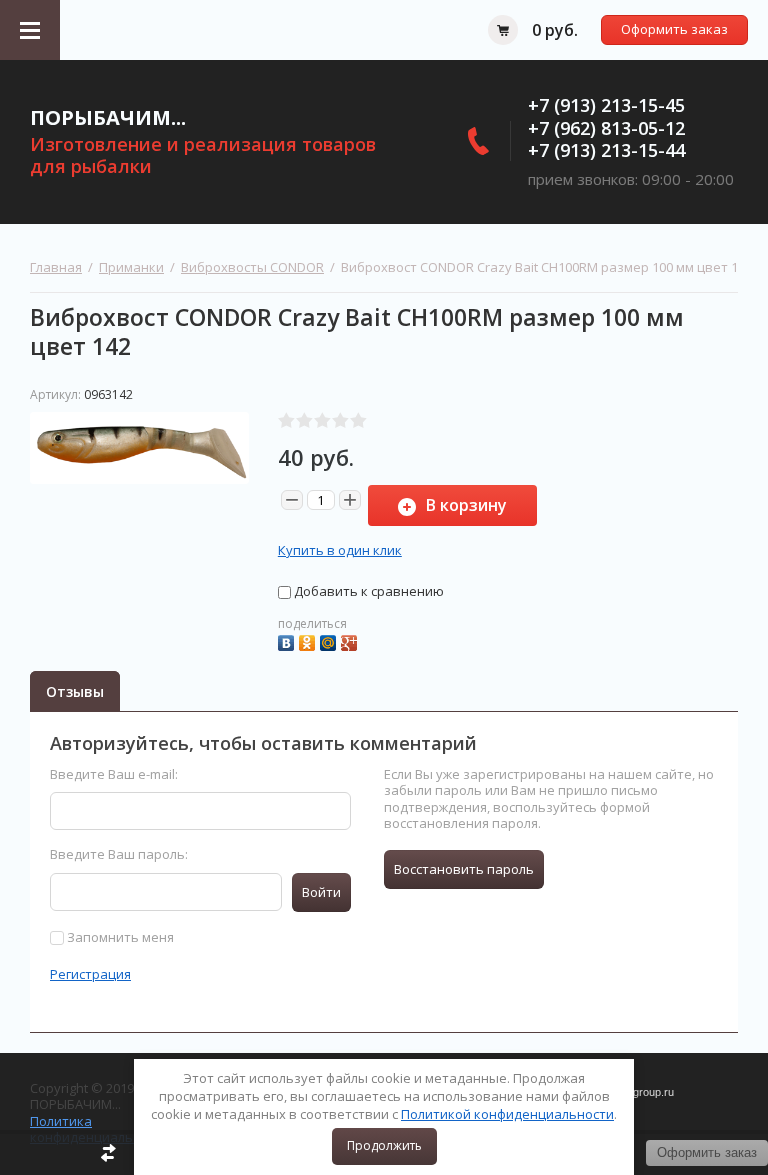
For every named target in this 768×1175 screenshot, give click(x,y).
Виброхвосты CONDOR (252, 267)
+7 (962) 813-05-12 (606, 128)
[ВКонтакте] (288, 640)
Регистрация (90, 974)
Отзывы (75, 691)
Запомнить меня (119, 937)
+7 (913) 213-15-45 (606, 105)
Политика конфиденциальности (100, 1129)
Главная (56, 267)
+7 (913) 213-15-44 (606, 150)
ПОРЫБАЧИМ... (108, 117)
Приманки (131, 267)
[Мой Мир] (330, 640)
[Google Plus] (351, 640)
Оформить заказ (674, 29)
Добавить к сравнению (367, 591)
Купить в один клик (340, 550)
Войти (321, 892)
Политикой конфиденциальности (507, 1114)
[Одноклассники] (309, 640)
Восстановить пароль (464, 869)
